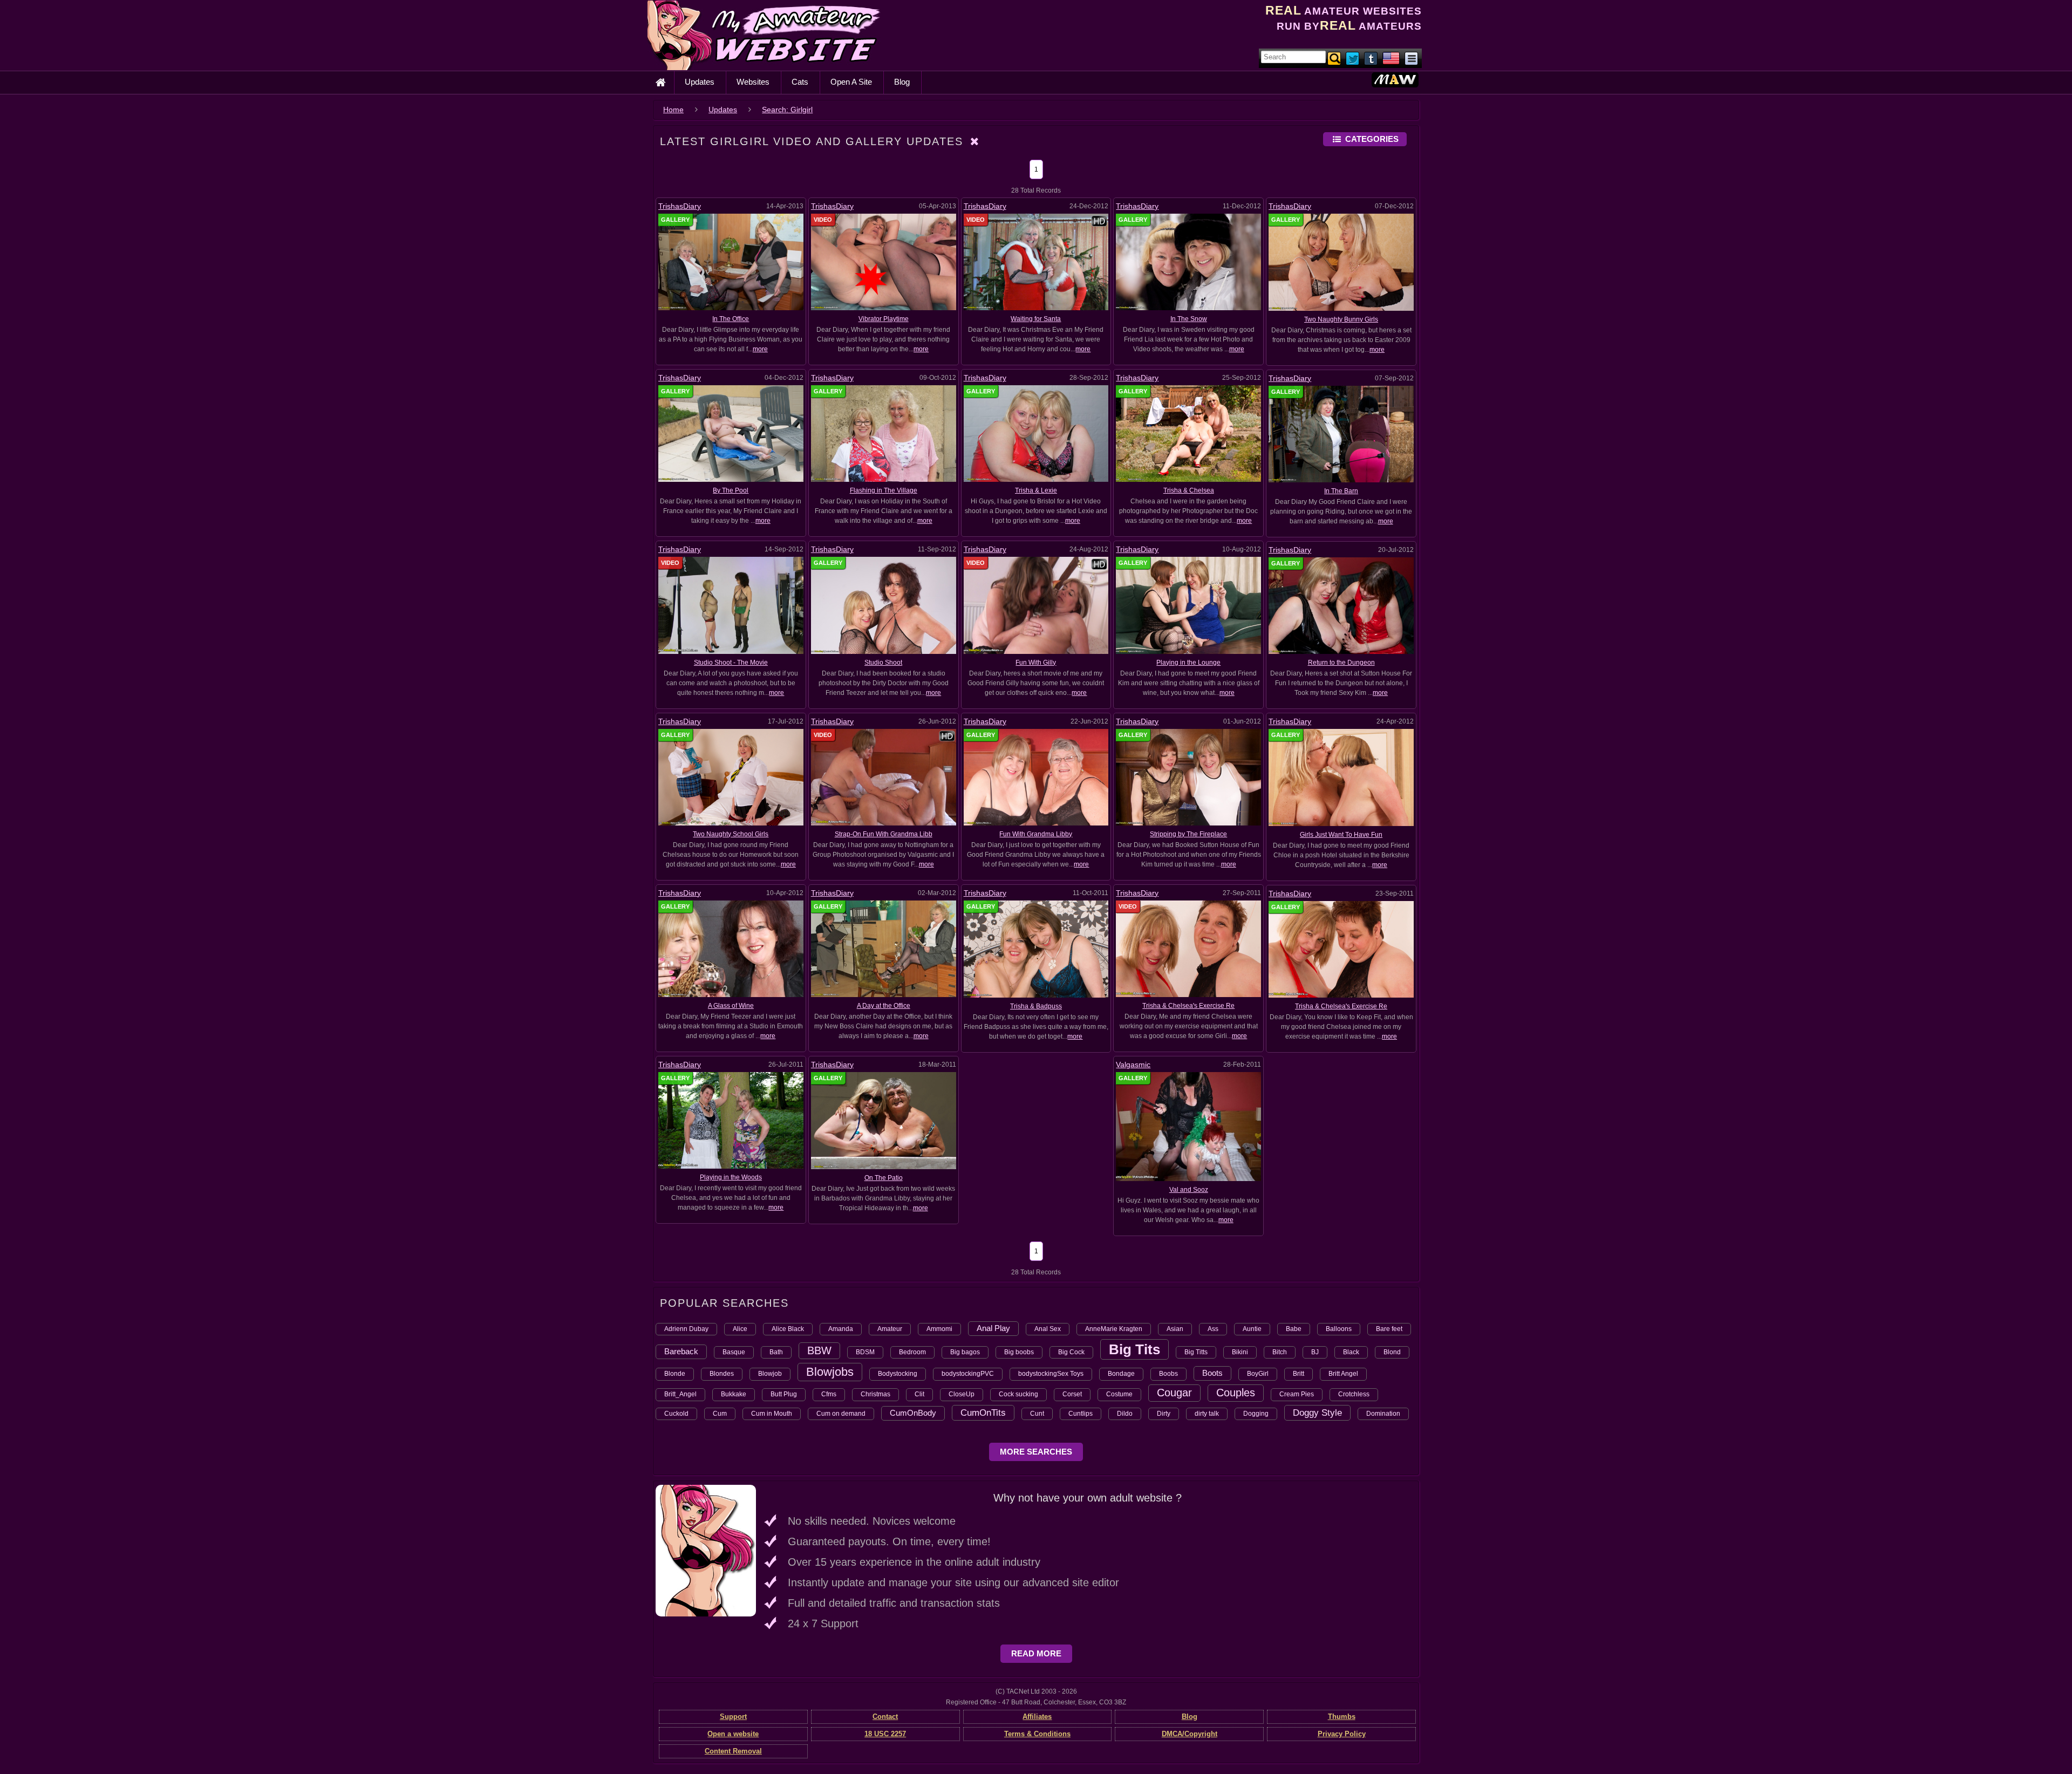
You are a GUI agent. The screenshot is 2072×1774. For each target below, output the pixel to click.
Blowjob (770, 1374)
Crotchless (1354, 1394)
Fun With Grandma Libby (1036, 834)
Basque (734, 1352)
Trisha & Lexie (1036, 490)
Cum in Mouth (772, 1414)
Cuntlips (1081, 1414)
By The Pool (731, 490)
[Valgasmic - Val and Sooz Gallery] (1188, 1126)
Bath (776, 1352)
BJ (1315, 1352)
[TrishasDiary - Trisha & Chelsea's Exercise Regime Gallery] (1341, 949)
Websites (753, 82)
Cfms (829, 1394)
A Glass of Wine (731, 1006)
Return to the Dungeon (1341, 663)
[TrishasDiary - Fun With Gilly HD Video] (1036, 605)
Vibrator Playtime (884, 319)
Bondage (1121, 1374)
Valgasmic (1133, 1065)
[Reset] (975, 141)
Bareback (681, 1351)
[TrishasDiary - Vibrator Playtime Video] (884, 262)
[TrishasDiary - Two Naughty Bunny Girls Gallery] (1341, 262)
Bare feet (1389, 1329)
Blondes (722, 1374)
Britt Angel (1343, 1374)
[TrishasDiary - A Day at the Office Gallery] (884, 949)
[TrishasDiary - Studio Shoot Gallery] (884, 605)
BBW (819, 1350)
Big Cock (1071, 1352)
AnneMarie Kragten (1114, 1329)
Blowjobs (830, 1372)
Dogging (1256, 1414)
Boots (1212, 1373)
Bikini (1240, 1352)
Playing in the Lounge (1188, 663)
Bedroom (912, 1352)
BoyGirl (1258, 1374)
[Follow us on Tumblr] (1372, 58)
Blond (1392, 1352)
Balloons (1339, 1329)
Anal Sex (1048, 1329)
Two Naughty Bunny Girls (1341, 319)
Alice (740, 1329)
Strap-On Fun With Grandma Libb (884, 834)
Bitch (1280, 1352)
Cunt (1037, 1414)
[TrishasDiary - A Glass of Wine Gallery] (731, 949)
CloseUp (962, 1394)
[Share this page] (1411, 58)
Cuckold (676, 1414)
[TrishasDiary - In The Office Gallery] (731, 262)
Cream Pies (1297, 1394)
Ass (1213, 1329)
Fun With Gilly (1036, 663)
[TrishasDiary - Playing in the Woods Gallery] (731, 1120)
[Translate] (1391, 58)
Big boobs (1019, 1352)
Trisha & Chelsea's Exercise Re (1188, 1006)
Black (1351, 1352)
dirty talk (1207, 1414)
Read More (1036, 1653)
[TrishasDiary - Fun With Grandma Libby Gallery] (1036, 776)
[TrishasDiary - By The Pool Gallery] (731, 433)
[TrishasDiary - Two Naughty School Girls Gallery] (731, 776)
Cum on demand (841, 1414)
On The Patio (884, 1178)
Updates (700, 82)
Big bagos (965, 1352)
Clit (919, 1394)
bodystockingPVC (968, 1374)
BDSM (865, 1352)
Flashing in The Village (884, 490)
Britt (1299, 1374)
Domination (1383, 1414)
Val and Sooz (1189, 1190)
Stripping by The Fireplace (1188, 834)
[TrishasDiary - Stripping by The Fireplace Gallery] (1188, 776)
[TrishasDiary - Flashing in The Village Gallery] (884, 433)
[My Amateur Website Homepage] (660, 83)
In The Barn (1341, 491)
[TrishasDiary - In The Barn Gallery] (1341, 434)
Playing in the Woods (731, 1177)
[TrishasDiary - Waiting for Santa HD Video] (1036, 262)
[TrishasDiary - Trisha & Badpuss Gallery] (1036, 949)
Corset (1072, 1394)
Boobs (1168, 1374)
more (760, 349)
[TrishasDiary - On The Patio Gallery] (884, 1120)
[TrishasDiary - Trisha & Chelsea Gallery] (1188, 433)
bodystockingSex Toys (1051, 1374)
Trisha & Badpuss (1036, 1006)
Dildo (1125, 1414)
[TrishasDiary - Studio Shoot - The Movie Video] (731, 605)
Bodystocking (898, 1374)
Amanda (841, 1329)
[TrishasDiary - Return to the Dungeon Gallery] (1341, 605)
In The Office (731, 319)
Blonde (675, 1374)
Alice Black (788, 1329)
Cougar (1174, 1393)
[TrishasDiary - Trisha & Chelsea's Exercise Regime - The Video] (1188, 949)
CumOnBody (913, 1413)
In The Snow (1189, 319)
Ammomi (939, 1329)
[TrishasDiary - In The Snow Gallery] (1188, 262)
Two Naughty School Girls (731, 834)
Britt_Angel (680, 1394)
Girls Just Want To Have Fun (1341, 835)
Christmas (875, 1394)
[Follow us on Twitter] (1353, 58)
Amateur (890, 1329)
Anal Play (993, 1328)
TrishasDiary (680, 206)
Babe (1294, 1329)
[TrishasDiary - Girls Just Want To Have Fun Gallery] (1341, 777)
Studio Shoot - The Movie (731, 663)
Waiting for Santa (1036, 319)
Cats (800, 82)
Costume (1119, 1394)
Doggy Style (1317, 1413)
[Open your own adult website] (706, 1550)
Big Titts (1196, 1352)
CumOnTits (983, 1413)
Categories (1372, 139)
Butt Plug (784, 1394)
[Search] (1335, 58)
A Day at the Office (884, 1006)
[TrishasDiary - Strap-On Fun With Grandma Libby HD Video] (884, 776)
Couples (1236, 1393)
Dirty (1164, 1414)
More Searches (1036, 1452)
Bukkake (734, 1394)
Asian (1175, 1329)
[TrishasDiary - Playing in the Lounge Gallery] (1188, 605)
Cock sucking (1018, 1394)
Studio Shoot (883, 663)
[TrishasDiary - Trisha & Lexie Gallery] (1036, 433)
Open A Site (851, 82)
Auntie (1252, 1329)
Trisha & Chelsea (1189, 490)
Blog (902, 82)
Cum (720, 1414)
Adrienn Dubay (686, 1329)
